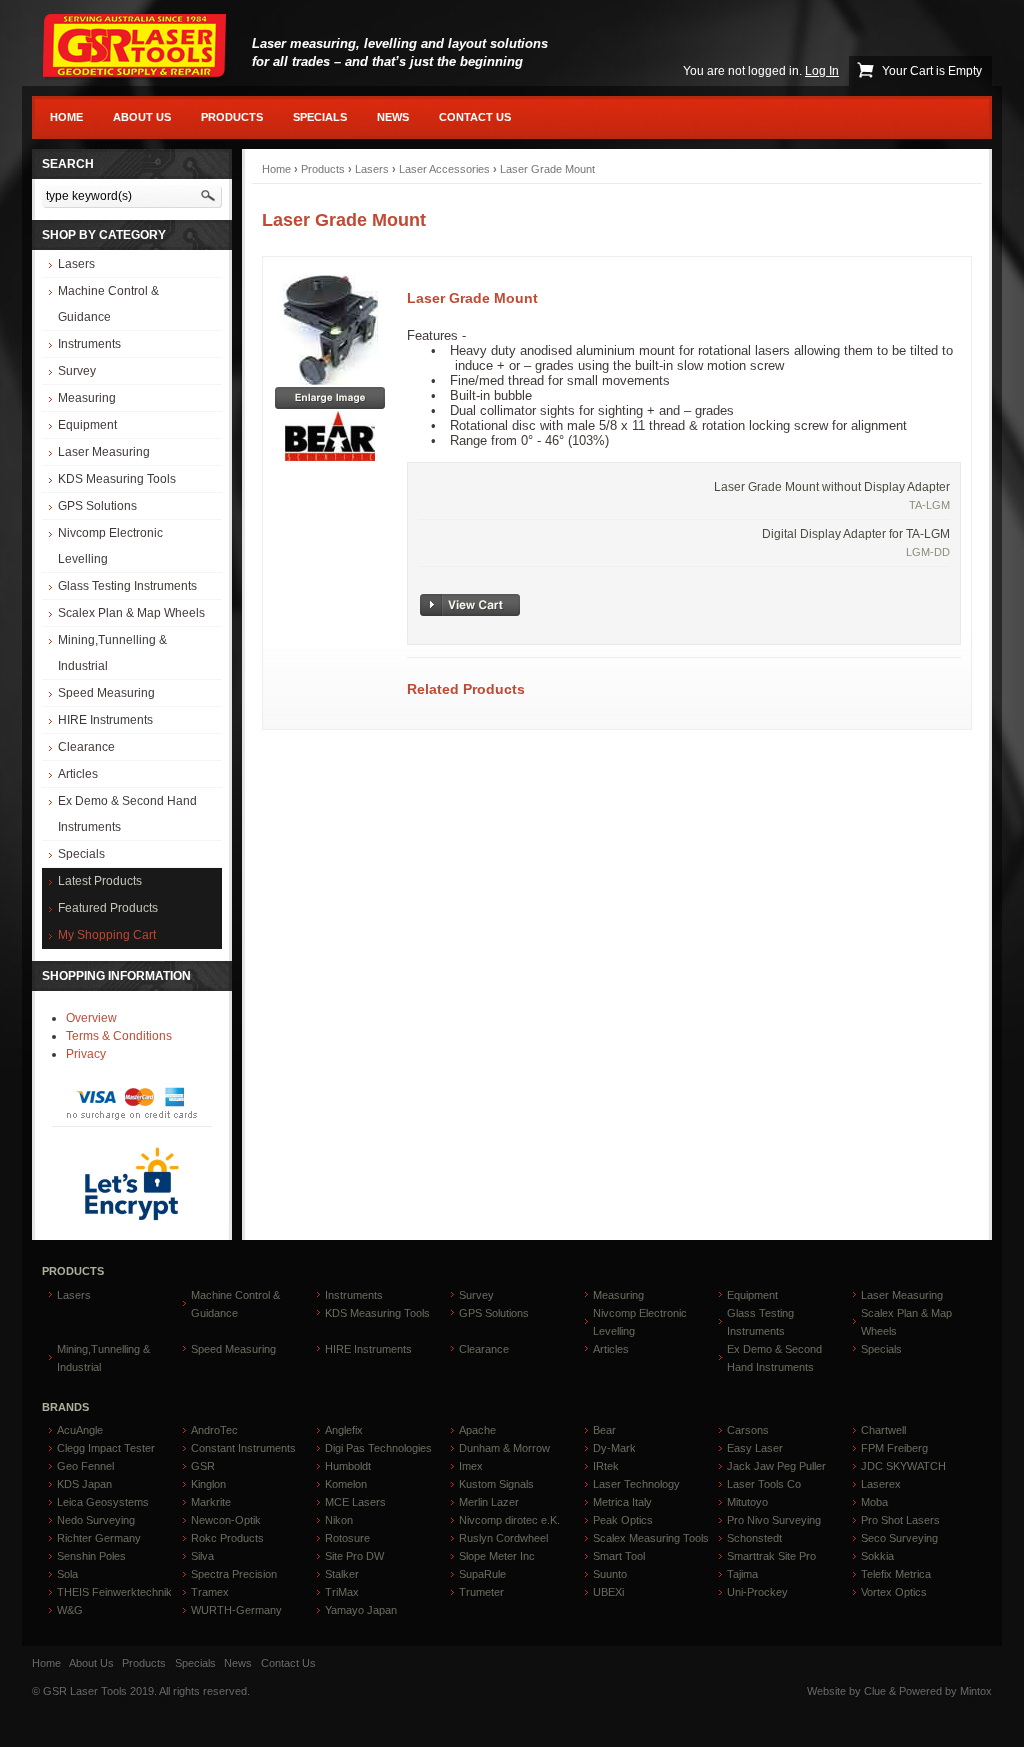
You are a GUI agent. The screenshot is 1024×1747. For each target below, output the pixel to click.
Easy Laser (755, 1448)
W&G (70, 1610)
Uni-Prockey (757, 1592)
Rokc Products (227, 1538)
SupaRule (482, 1574)
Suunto (610, 1574)
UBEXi (608, 1592)
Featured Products (108, 908)
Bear (604, 1430)
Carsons (748, 1430)
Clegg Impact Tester (106, 1448)
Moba (874, 1502)
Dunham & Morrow (504, 1448)
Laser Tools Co (764, 1484)
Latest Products (100, 881)
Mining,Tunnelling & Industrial (112, 653)
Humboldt (348, 1466)
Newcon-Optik (226, 1520)
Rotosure (347, 1538)
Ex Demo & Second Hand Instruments (127, 814)
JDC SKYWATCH (903, 1466)
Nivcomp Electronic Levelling (110, 546)
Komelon (346, 1484)
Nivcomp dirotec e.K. (509, 1520)
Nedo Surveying (96, 1520)
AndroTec (214, 1430)
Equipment (87, 425)
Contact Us (475, 117)
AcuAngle (80, 1430)
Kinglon (208, 1484)
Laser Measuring (104, 452)
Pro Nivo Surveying (774, 1520)
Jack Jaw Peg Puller (776, 1466)
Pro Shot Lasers (900, 1520)
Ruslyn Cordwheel (503, 1538)
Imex (471, 1466)
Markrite (211, 1502)
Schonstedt (754, 1538)
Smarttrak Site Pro (771, 1556)
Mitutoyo (747, 1502)
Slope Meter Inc (497, 1556)
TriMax (342, 1592)
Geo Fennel (85, 1466)
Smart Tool (619, 1556)
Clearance (86, 747)
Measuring (87, 398)
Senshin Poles (91, 1556)
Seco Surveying (899, 1538)
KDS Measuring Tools (117, 479)
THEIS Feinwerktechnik (114, 1592)
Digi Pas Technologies (378, 1448)
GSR (203, 1466)
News (393, 117)
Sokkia (877, 1556)
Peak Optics (623, 1520)
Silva (202, 1556)
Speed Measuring (106, 693)
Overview (91, 1018)
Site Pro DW (354, 1556)
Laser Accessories (444, 169)
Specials (320, 117)
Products (232, 117)
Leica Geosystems (103, 1502)
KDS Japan (84, 1484)
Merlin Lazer (489, 1502)
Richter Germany (99, 1538)
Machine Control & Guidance (108, 304)
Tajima (742, 1574)
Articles (78, 774)
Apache (477, 1430)
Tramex (210, 1592)
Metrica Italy (622, 1502)
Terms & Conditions (119, 1036)
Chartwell (883, 1430)
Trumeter (481, 1592)
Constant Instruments (243, 1448)
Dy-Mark (614, 1448)
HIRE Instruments (105, 720)
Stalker (342, 1574)
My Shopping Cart (107, 935)
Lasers (76, 264)
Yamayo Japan (361, 1610)
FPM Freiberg (894, 1448)
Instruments (89, 344)
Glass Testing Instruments (127, 586)
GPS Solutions (97, 506)
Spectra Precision (234, 1574)
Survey (77, 371)
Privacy (86, 1054)
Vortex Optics (894, 1592)
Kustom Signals (496, 1484)
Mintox (976, 1691)
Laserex (881, 1484)
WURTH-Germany (236, 1610)
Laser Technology (636, 1484)
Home (66, 117)
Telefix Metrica (896, 1574)
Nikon (339, 1520)
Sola (67, 1574)
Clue (875, 1691)
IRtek (606, 1466)
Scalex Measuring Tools (651, 1538)
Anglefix (344, 1430)
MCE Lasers (355, 1502)
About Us (142, 117)
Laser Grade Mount (547, 169)
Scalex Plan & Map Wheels (131, 613)
